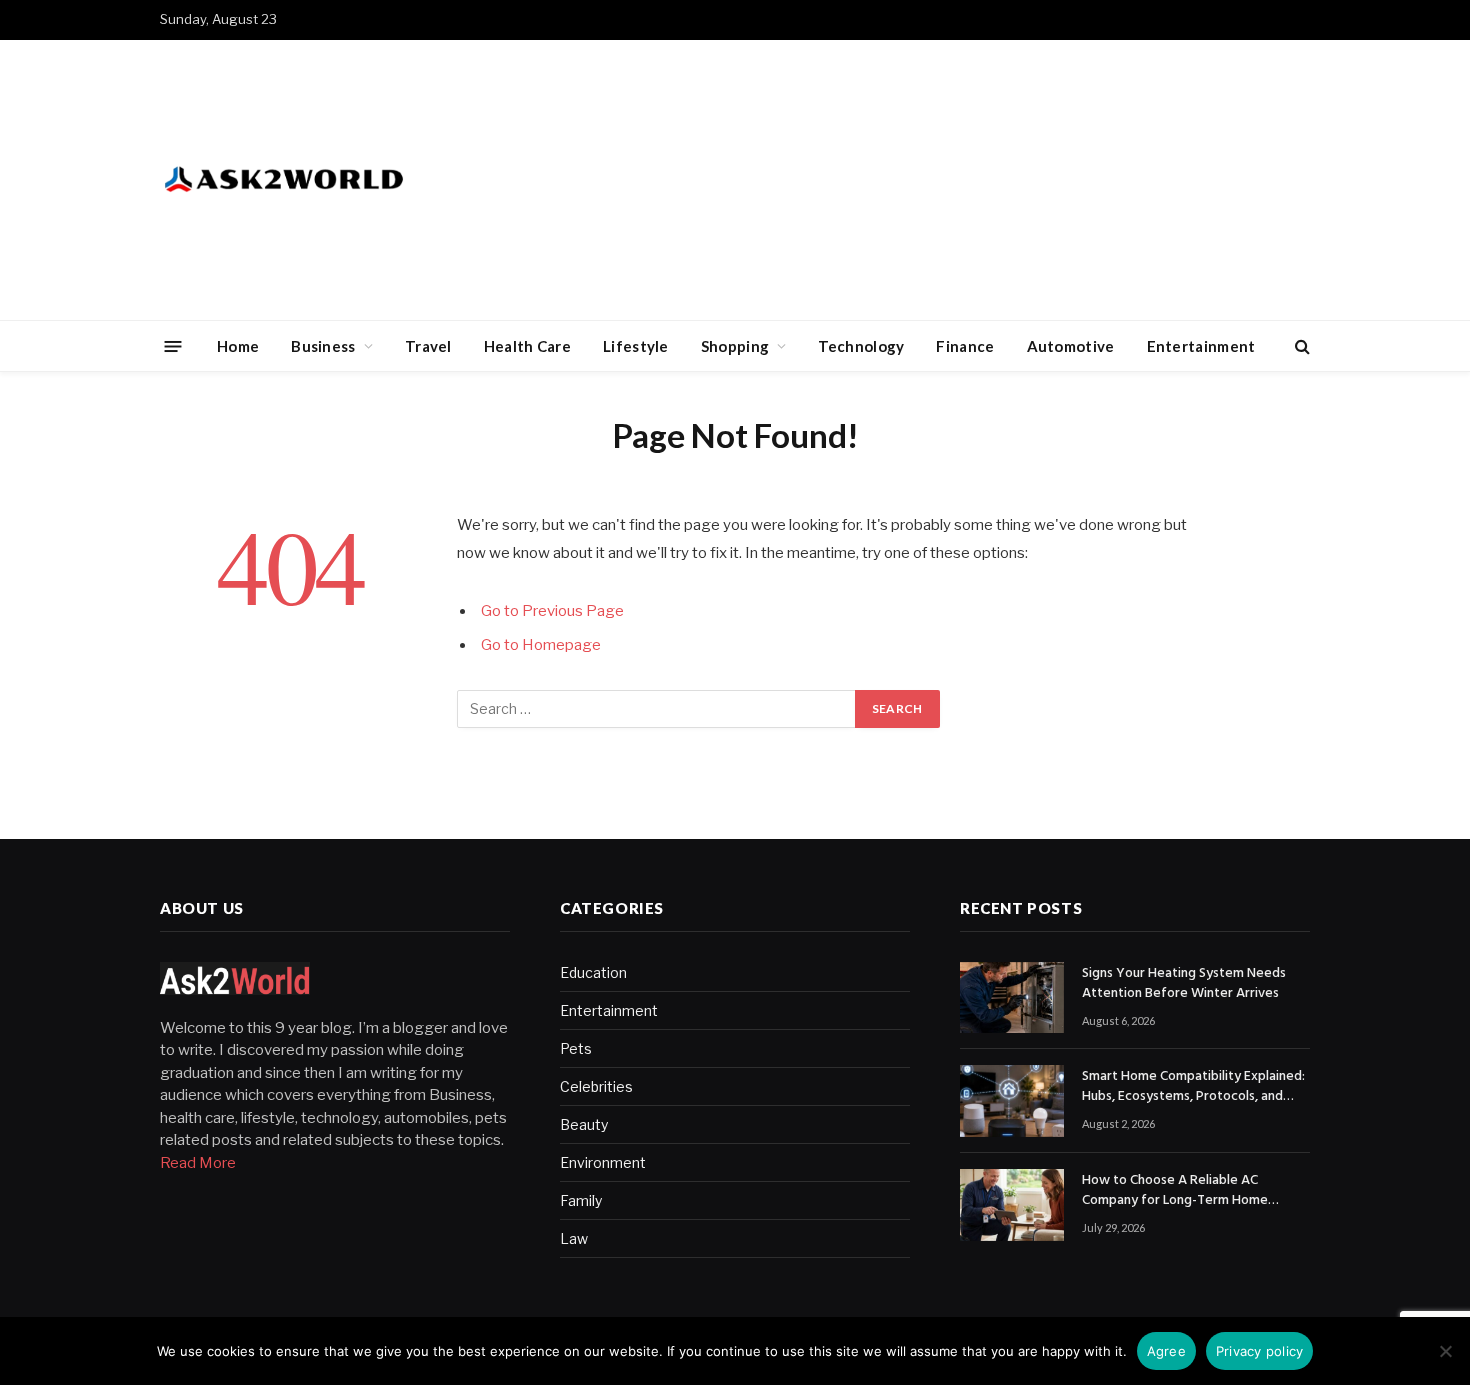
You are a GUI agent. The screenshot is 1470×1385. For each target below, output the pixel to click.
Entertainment (1201, 346)
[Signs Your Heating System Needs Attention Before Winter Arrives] (1012, 998)
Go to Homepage (541, 645)
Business (323, 346)
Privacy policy (1260, 1351)
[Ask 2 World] (325, 180)
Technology (861, 346)
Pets (576, 1048)
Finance (965, 346)
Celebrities (596, 1086)
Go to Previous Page (552, 611)
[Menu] (173, 345)
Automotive (1071, 346)
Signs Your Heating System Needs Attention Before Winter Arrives (1184, 984)
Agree (1166, 1351)
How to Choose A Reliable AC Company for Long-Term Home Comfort (1175, 1191)
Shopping (735, 346)
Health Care (527, 346)
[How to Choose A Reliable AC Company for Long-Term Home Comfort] (1012, 1205)
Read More (198, 1163)
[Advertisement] (946, 180)
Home (238, 346)
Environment (603, 1162)
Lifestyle (636, 346)
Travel (428, 346)
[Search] (1300, 346)
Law (574, 1238)
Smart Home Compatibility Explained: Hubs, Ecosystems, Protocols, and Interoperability (1193, 1087)
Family (581, 1200)
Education (593, 972)
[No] (1445, 1351)
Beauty (584, 1124)
